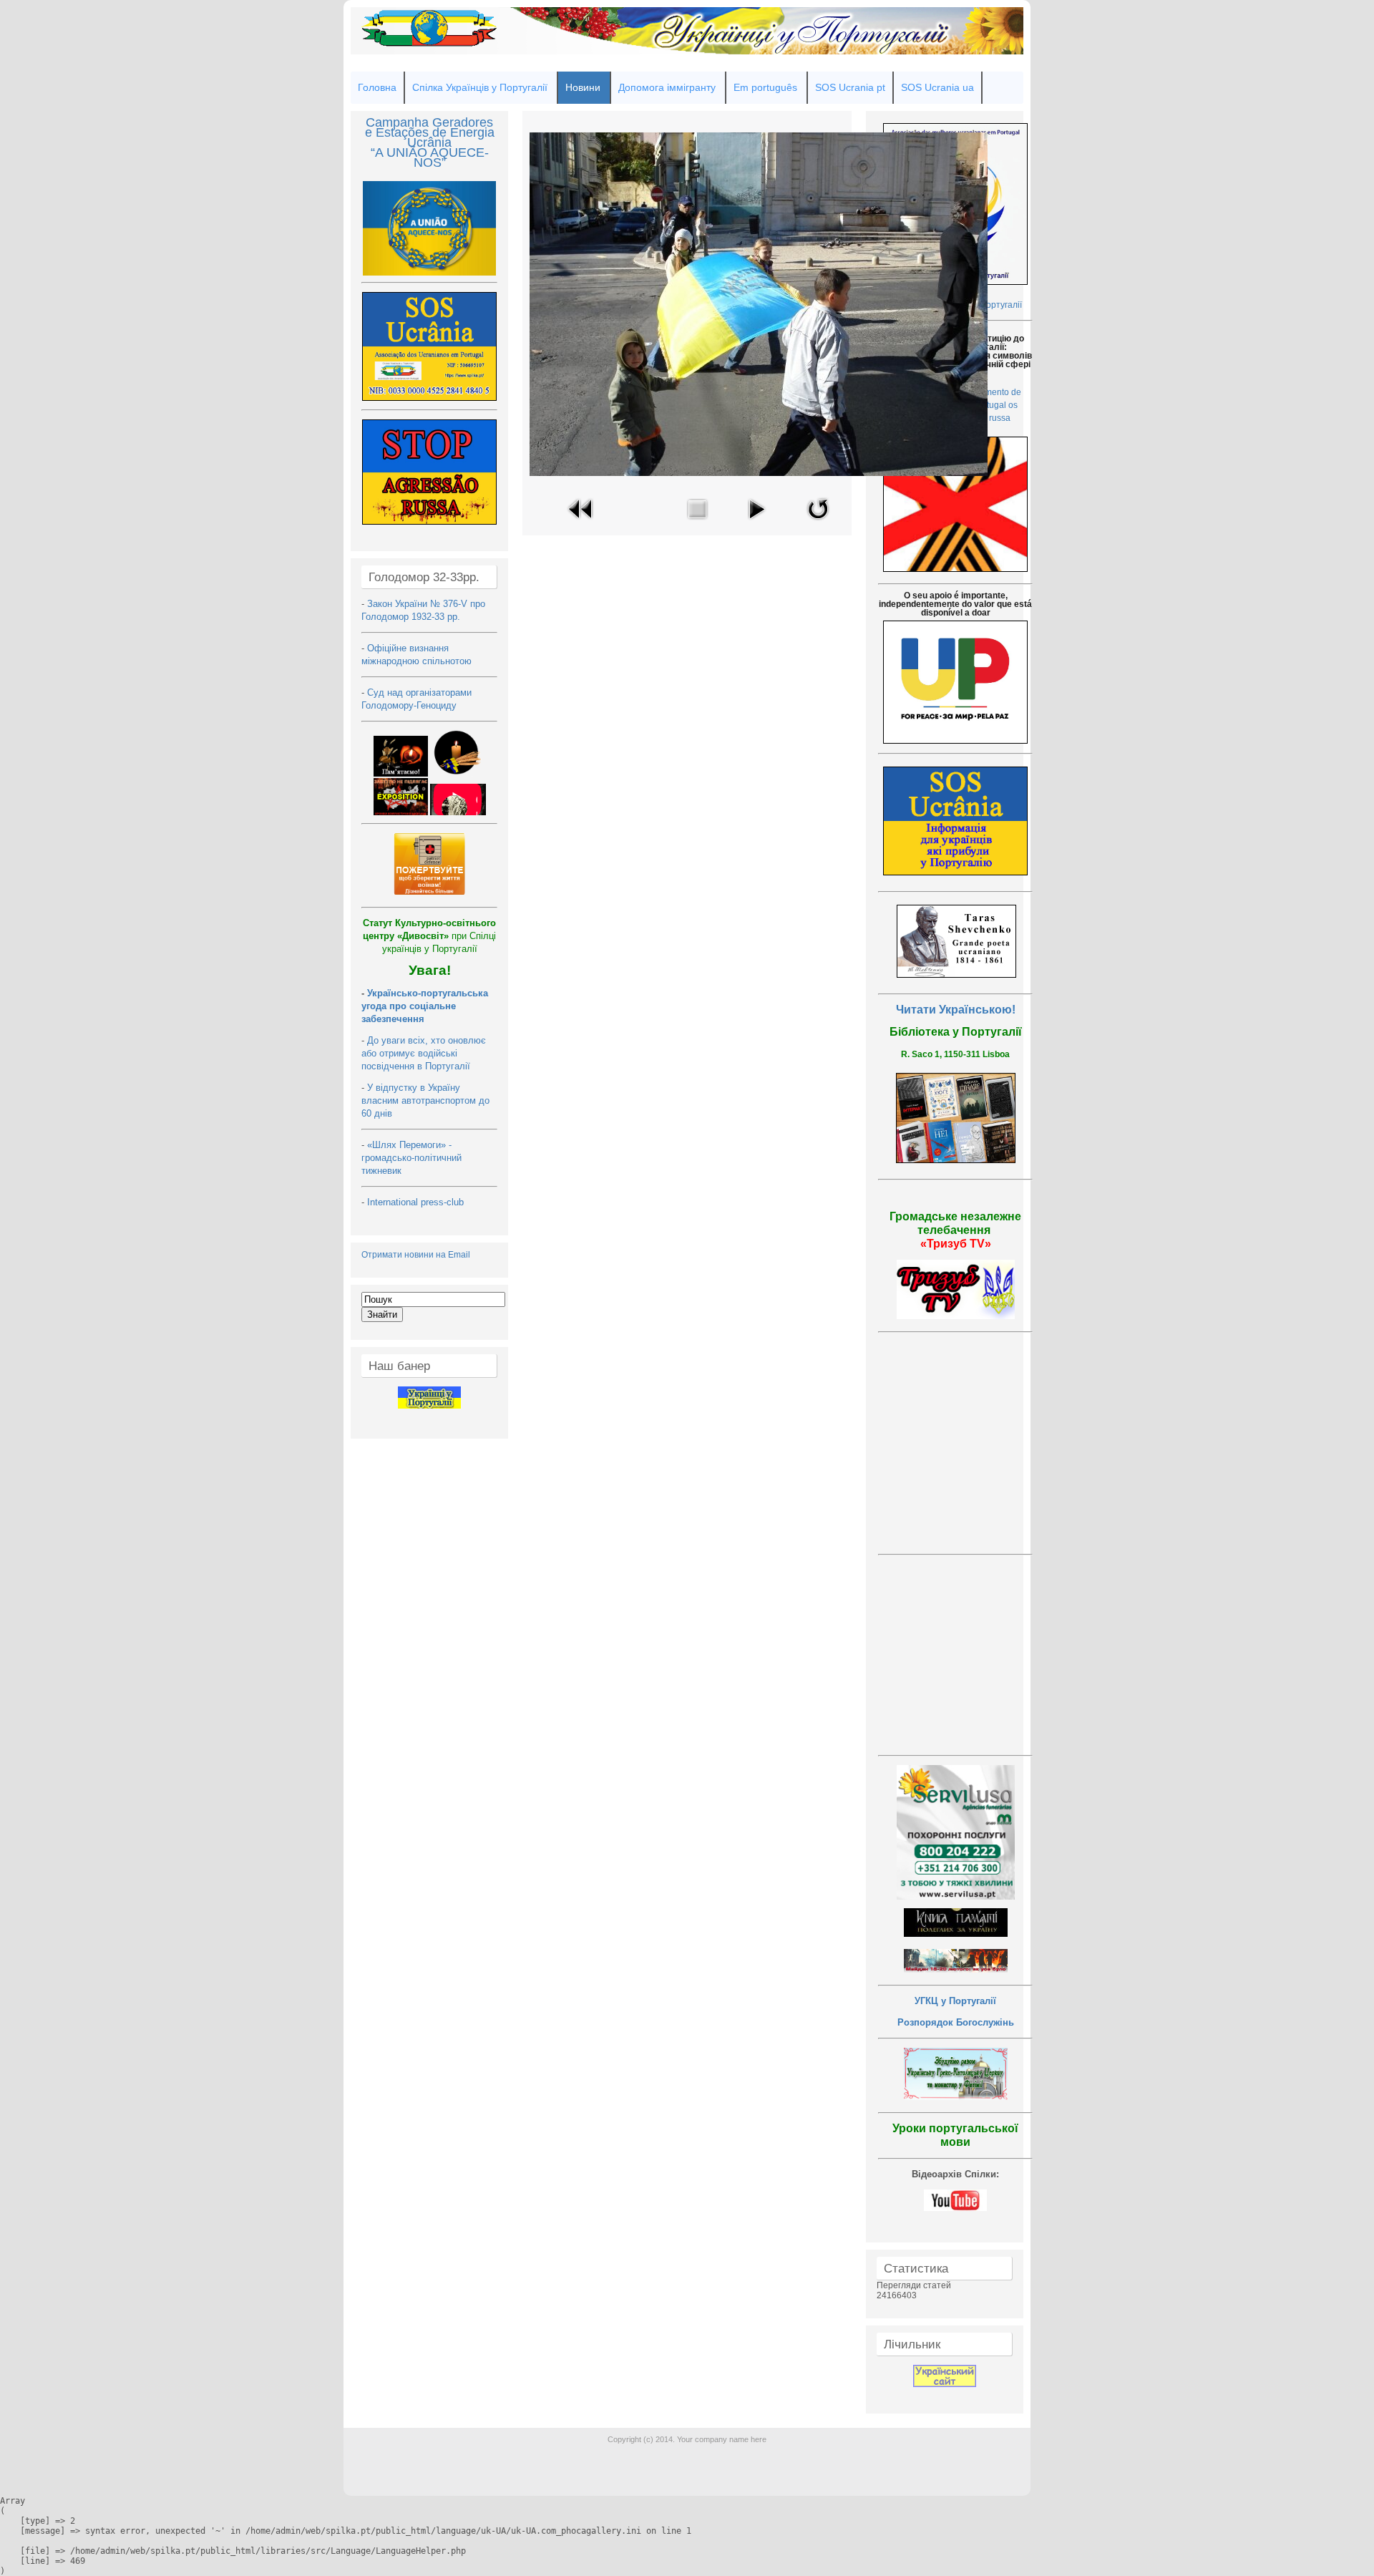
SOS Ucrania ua (937, 87)
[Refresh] (818, 523)
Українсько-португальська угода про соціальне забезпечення (425, 1006)
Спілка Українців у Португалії (480, 87)
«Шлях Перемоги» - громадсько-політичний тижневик (411, 1158)
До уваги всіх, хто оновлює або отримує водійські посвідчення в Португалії (424, 1053)
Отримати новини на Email (416, 1255)
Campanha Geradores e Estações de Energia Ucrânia (430, 132)
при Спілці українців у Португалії (429, 936)
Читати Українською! (956, 1010)
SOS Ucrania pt (850, 87)
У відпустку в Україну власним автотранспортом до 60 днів (425, 1100)
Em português (765, 87)
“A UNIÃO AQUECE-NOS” (430, 157)
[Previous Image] (581, 523)
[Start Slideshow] (756, 523)
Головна (377, 87)
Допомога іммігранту (667, 87)
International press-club (417, 1202)
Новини (583, 87)
